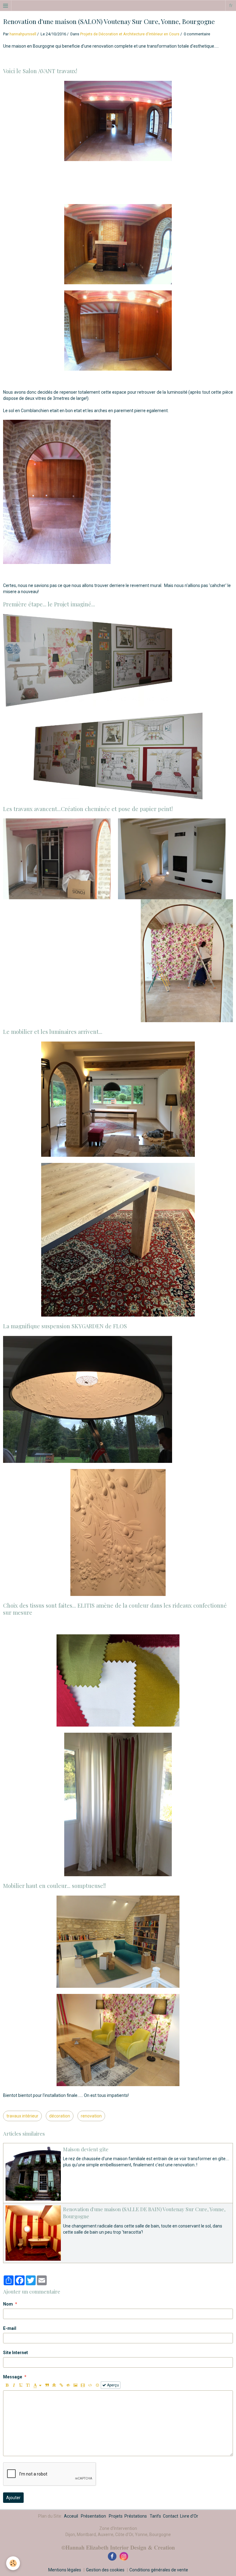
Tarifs (155, 2516)
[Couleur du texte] (37, 2385)
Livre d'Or (189, 2516)
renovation (91, 2116)
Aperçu (112, 2385)
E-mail (10, 2328)
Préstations (136, 2516)
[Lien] (61, 2385)
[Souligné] (21, 2385)
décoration (60, 2116)
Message (13, 2377)
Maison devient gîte (86, 2149)
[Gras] (7, 2385)
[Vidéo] (83, 2385)
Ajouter (13, 2498)
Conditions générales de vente (159, 2570)
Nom (8, 2304)
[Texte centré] (54, 2385)
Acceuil (71, 2516)
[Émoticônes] (97, 2385)
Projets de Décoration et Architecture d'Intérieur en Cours (130, 34)
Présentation (93, 2516)
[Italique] (14, 2385)
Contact (171, 2516)
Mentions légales (65, 2570)
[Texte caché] (68, 2385)
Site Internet (16, 2353)
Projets (116, 2516)
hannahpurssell (23, 34)
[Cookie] (13, 2563)
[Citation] (47, 2385)
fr (231, 6)
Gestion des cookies (105, 2570)
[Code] (90, 2385)
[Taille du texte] (28, 2385)
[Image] (75, 2385)
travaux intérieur (22, 2116)
